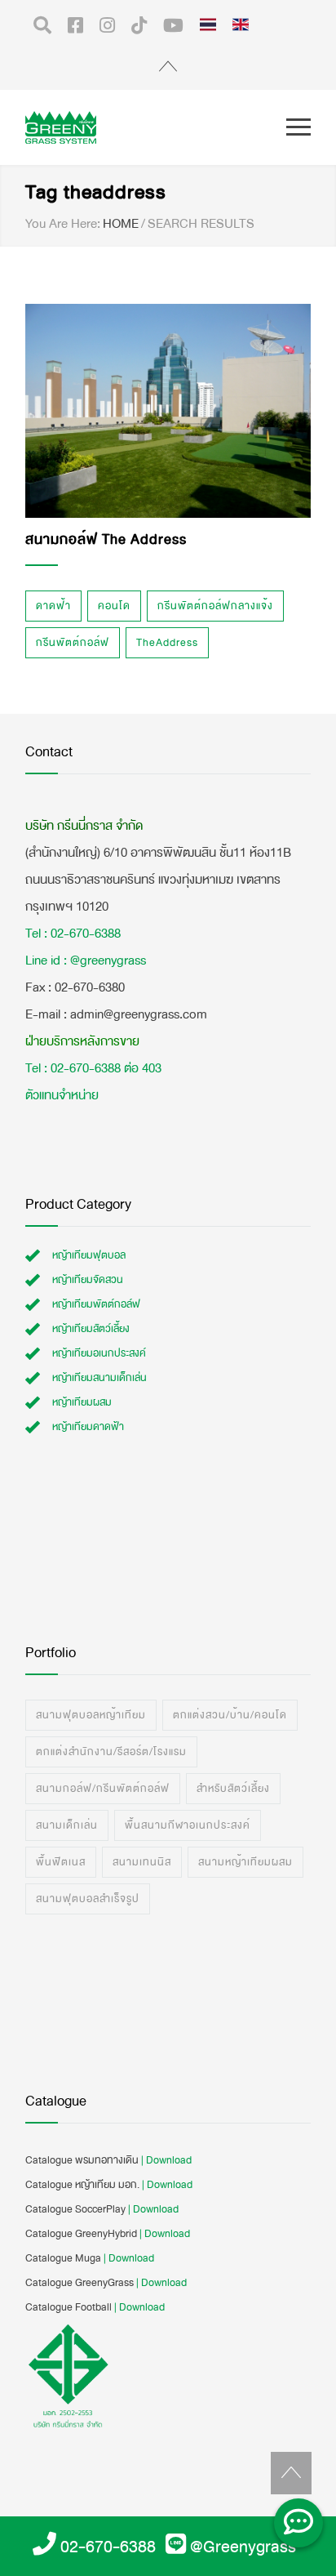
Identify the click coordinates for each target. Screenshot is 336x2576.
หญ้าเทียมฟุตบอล (89, 1255)
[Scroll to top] (291, 2473)
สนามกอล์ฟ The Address (106, 539)
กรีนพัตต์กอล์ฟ (73, 643)
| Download (166, 2160)
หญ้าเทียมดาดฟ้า (88, 1427)
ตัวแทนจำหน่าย (62, 1095)
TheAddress (167, 643)
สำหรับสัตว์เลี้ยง (233, 1789)
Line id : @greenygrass (86, 960)
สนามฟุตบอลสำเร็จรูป (88, 1899)
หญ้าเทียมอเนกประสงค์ (99, 1353)
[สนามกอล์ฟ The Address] (168, 411)
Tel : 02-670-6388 (73, 933)
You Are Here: (63, 224)
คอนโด (114, 606)
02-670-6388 (108, 2547)
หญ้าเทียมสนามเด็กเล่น (99, 1378)
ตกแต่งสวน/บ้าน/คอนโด (230, 1715)
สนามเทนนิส (142, 1862)
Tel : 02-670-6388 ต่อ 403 (93, 1068)
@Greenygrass (243, 2547)
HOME (121, 223)
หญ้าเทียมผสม (82, 1402)
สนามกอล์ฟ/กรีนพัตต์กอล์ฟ (103, 1789)
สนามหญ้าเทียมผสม (245, 1862)
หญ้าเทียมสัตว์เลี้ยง (91, 1329)
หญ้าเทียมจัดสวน (88, 1280)
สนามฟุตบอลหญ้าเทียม (91, 1715)
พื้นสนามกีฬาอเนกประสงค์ (188, 1825)
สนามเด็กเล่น (67, 1825)
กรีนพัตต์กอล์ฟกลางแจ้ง (215, 606)
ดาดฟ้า (53, 606)
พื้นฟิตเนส (61, 1862)
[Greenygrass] (156, 127)
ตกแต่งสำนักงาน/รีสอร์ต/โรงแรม (111, 1752)
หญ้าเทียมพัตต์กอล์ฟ (96, 1304)
